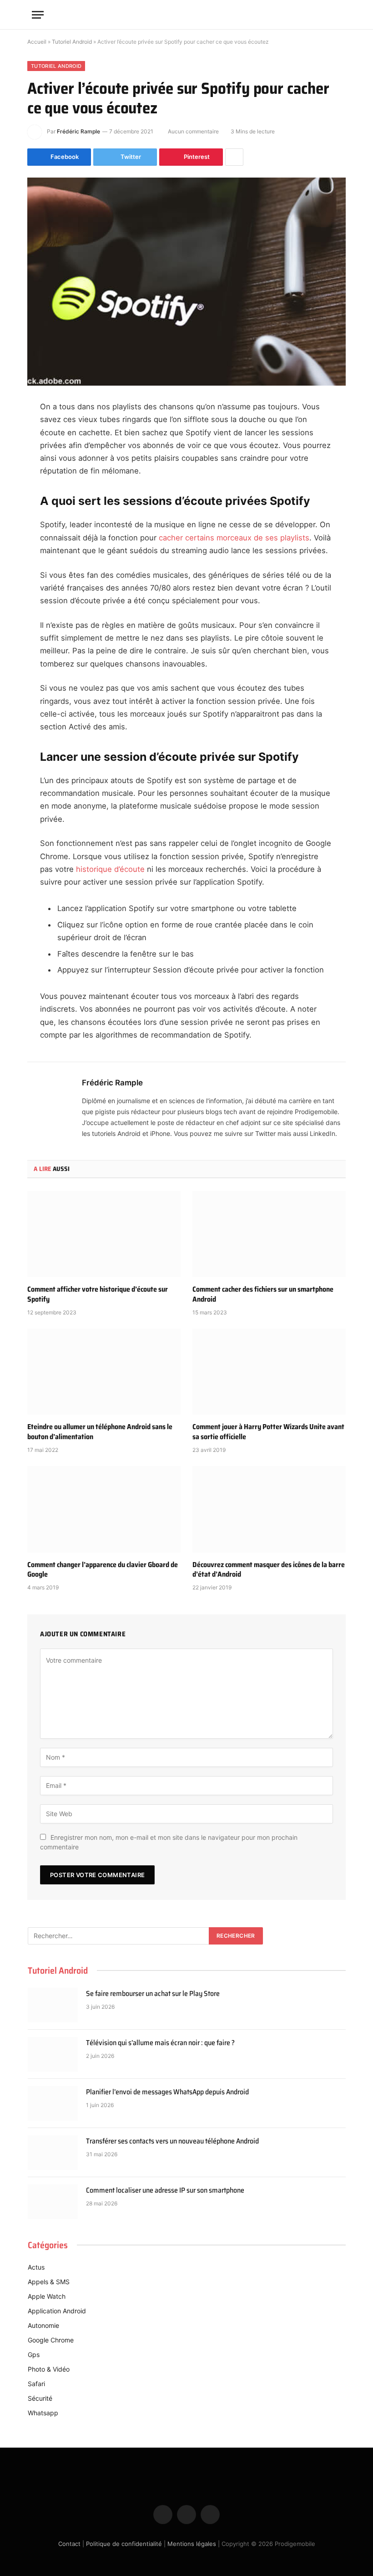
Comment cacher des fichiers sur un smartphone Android (263, 1294)
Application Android (57, 2311)
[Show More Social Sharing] (234, 157)
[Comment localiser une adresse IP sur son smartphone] (53, 2202)
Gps (34, 2355)
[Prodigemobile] (186, 15)
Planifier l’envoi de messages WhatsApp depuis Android (167, 2092)
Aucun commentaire (193, 131)
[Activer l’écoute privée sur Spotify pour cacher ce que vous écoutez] (186, 282)
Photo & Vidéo (49, 2369)
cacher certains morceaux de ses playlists (234, 538)
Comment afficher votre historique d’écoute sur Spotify (98, 1294)
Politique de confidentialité (124, 2544)
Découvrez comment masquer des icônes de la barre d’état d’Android (269, 1570)
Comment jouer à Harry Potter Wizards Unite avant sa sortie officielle (268, 1432)
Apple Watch (47, 2296)
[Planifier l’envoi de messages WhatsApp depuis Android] (53, 2103)
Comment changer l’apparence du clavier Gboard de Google (103, 1570)
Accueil (37, 42)
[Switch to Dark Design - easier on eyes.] (323, 15)
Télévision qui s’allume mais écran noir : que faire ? (160, 2043)
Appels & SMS (49, 2282)
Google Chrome (51, 2340)
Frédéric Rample (78, 131)
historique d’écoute (110, 869)
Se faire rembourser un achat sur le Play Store (153, 1994)
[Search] (337, 15)
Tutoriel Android (72, 42)
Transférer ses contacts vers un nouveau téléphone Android (172, 2141)
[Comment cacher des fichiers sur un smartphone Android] (269, 1234)
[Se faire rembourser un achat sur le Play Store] (53, 2005)
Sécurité (40, 2398)
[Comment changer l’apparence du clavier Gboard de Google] (104, 1509)
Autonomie (43, 2325)
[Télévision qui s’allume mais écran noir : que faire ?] (53, 2054)
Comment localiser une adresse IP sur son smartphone (165, 2191)
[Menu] (38, 15)
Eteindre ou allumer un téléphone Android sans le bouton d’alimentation (100, 1432)
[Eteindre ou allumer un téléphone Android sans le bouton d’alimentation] (104, 1372)
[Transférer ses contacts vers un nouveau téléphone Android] (53, 2153)
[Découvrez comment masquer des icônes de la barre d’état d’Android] (269, 1509)
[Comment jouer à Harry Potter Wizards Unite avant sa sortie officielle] (269, 1372)
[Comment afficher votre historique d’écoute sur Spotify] (104, 1234)
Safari (36, 2384)
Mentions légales (192, 2544)
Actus (36, 2267)
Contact (69, 2544)
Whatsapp (43, 2413)
